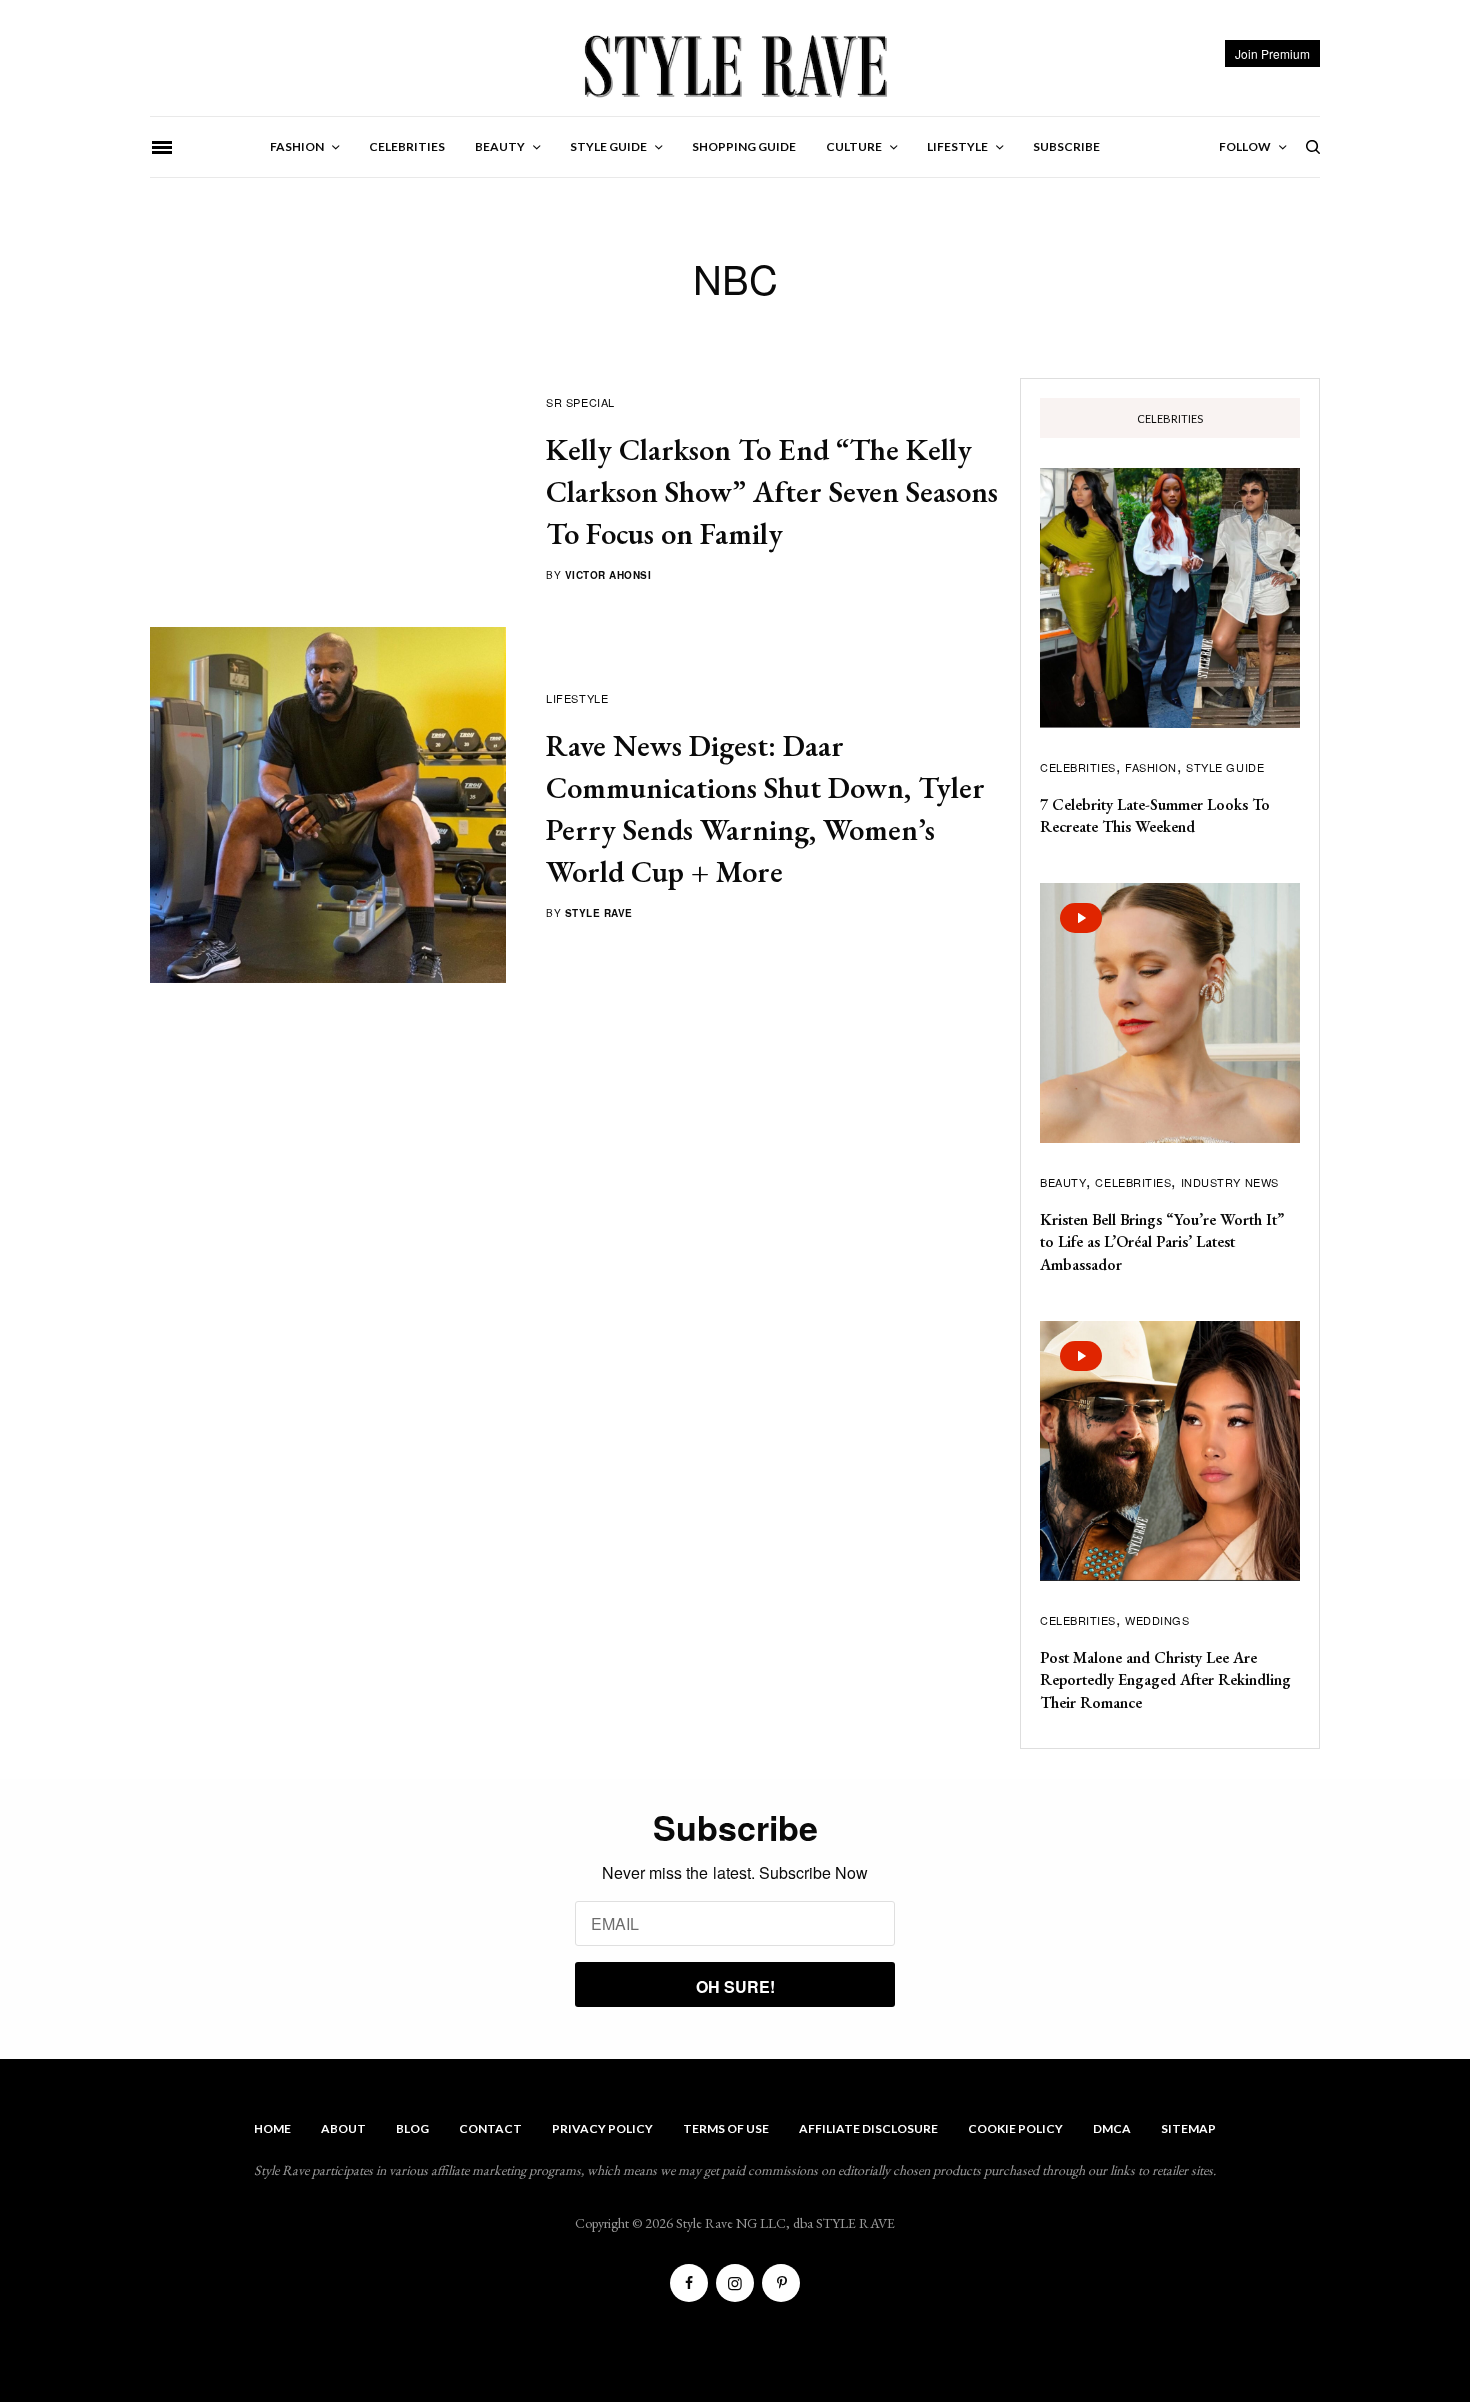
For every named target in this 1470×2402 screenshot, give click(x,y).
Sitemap (1188, 2128)
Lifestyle (577, 698)
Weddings (1157, 1620)
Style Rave (599, 913)
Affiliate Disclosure (868, 2128)
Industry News (1230, 1182)
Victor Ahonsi (608, 575)
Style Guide (1225, 767)
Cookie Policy (1015, 2128)
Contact (490, 2128)
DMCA (1112, 2128)
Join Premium (1272, 53)
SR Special (580, 402)
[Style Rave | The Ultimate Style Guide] (734, 65)
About (343, 2128)
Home (272, 2128)
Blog (412, 2128)
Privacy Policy (602, 2128)
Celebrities (1078, 767)
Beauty (1063, 1182)
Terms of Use (726, 2128)
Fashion (1151, 767)
